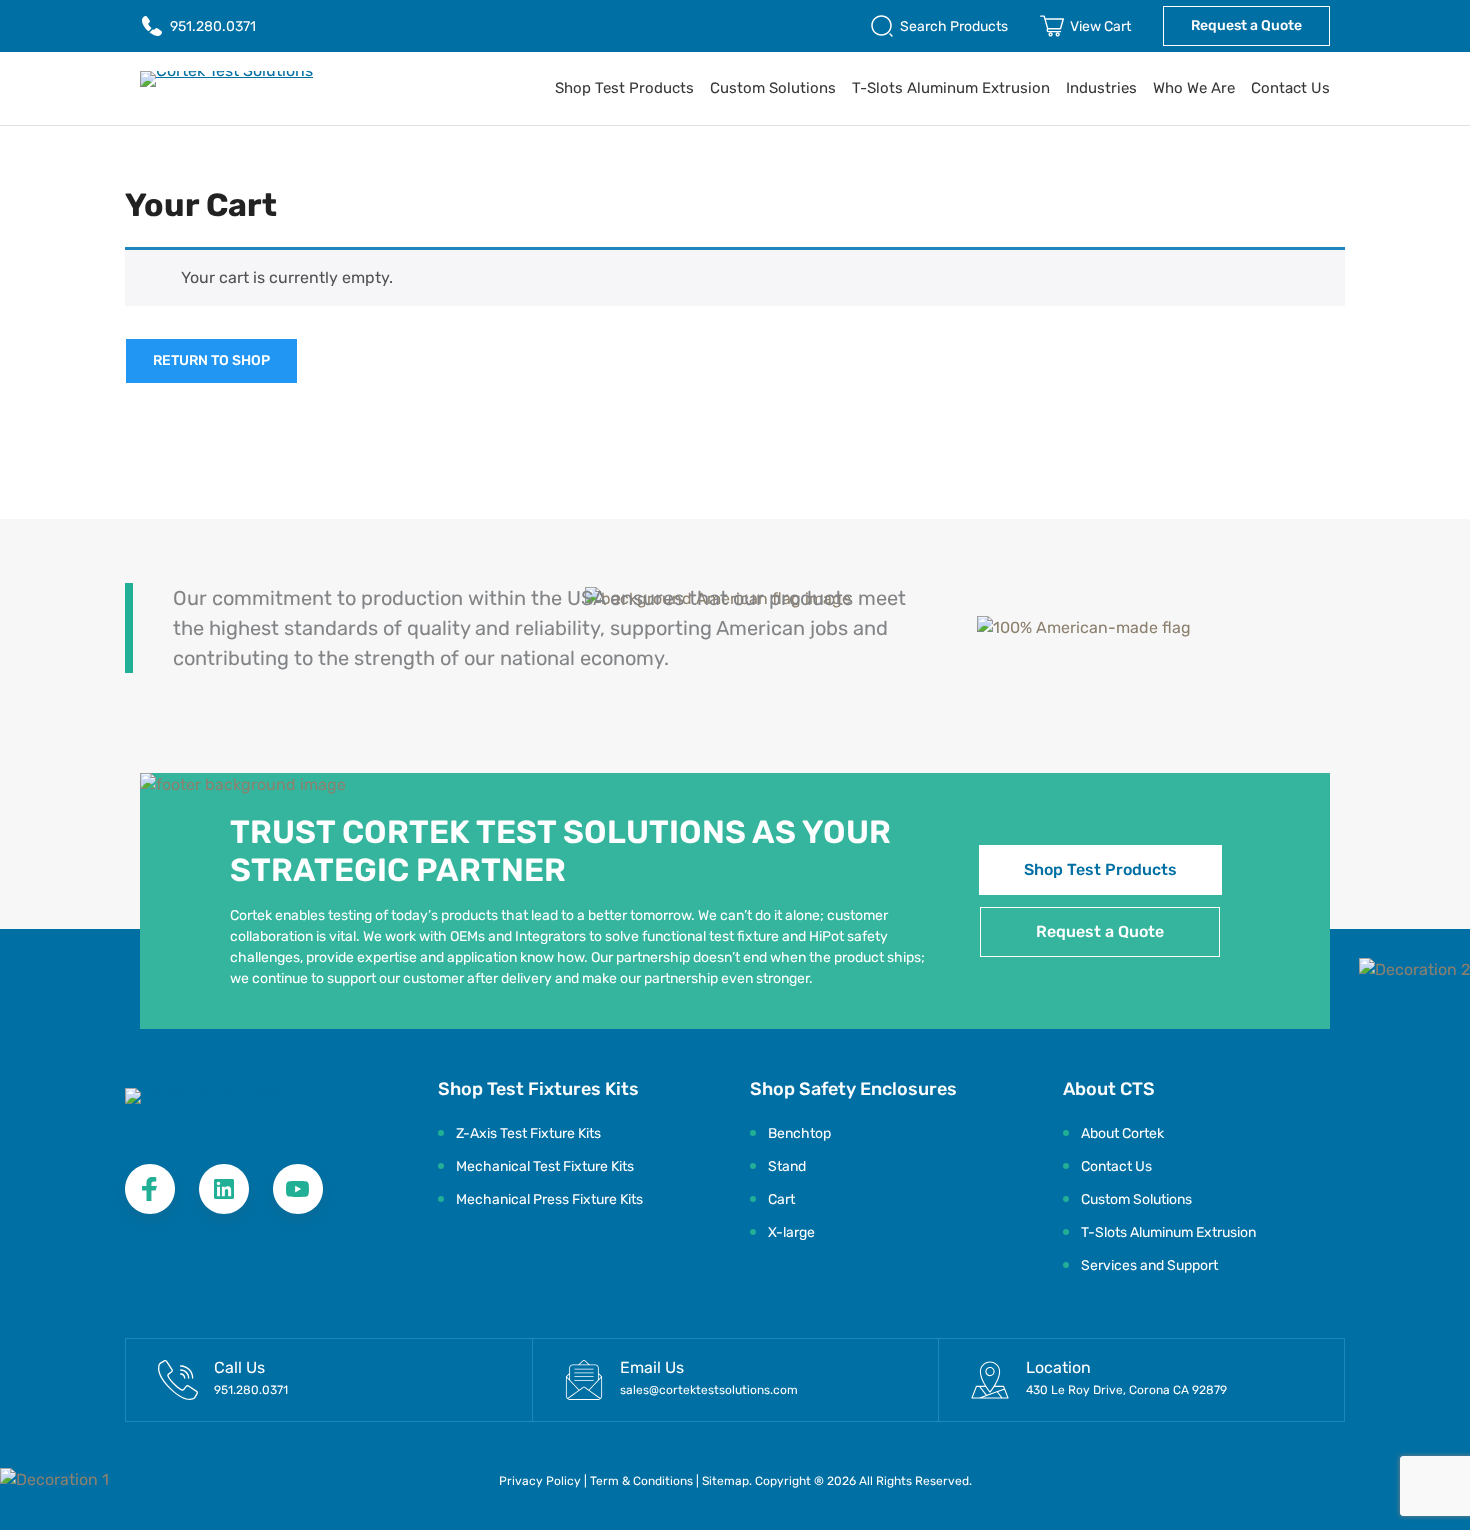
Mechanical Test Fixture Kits (545, 1166)
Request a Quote (1246, 25)
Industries (1101, 88)
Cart (781, 1199)
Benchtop (799, 1133)
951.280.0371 (213, 26)
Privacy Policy (540, 1481)
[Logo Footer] (239, 1107)
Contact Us (1290, 88)
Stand (787, 1166)
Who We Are (1194, 88)
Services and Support (1149, 1265)
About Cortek (1122, 1133)
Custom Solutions (773, 88)
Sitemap (725, 1481)
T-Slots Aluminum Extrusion (951, 88)
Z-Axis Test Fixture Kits (528, 1133)
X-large (791, 1232)
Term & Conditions (643, 1481)
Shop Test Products (624, 88)
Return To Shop (211, 360)
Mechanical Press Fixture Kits (549, 1199)
